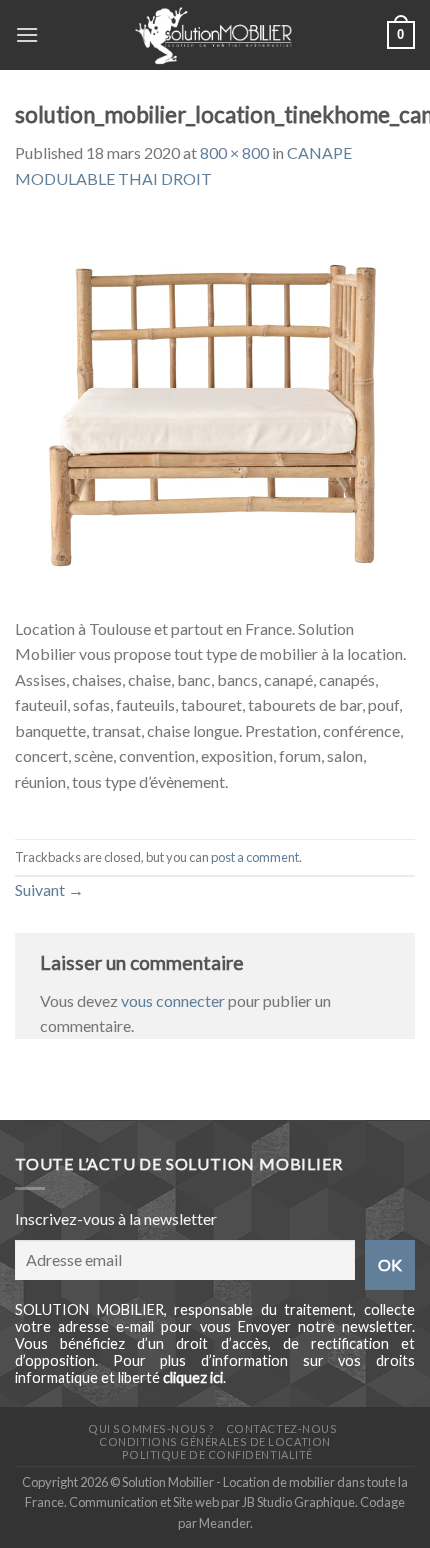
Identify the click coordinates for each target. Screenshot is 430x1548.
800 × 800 (234, 152)
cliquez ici (193, 1377)
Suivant (49, 889)
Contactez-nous (282, 1428)
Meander (224, 1523)
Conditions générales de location (214, 1441)
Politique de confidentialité (217, 1454)
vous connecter (173, 1000)
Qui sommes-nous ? (151, 1428)
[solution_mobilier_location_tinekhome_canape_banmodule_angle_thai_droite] (215, 413)
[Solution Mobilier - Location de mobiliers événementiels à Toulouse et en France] (213, 35)
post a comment (255, 857)
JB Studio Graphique (298, 1502)
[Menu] (27, 34)
